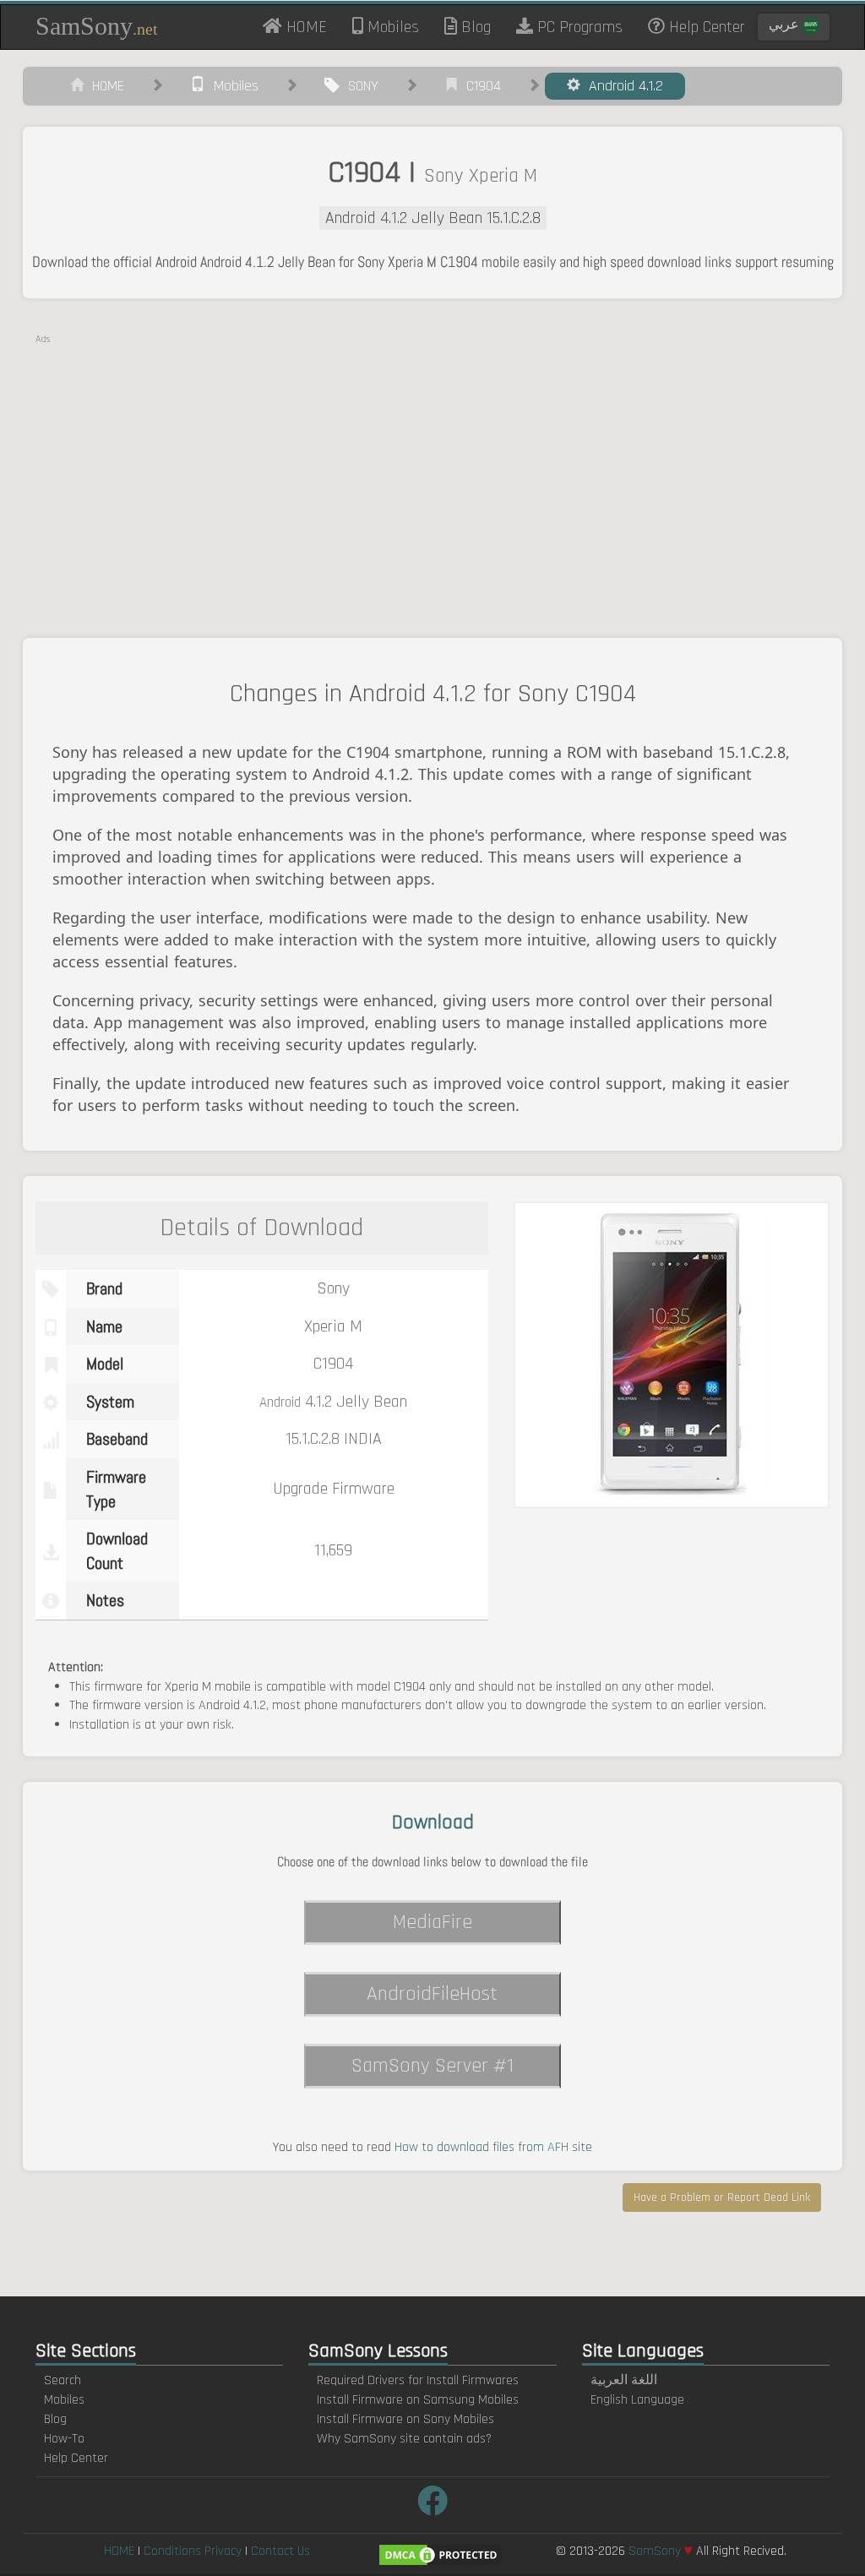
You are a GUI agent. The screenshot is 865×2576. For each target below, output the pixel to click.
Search (63, 2380)
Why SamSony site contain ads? (404, 2439)
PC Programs (578, 27)
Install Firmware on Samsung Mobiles (418, 2400)
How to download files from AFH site (493, 2147)
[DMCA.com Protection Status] (440, 2555)
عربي (786, 25)
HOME (311, 26)
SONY (359, 86)
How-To (64, 2439)
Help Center (705, 27)
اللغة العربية (624, 2380)
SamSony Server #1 (432, 2066)
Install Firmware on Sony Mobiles (405, 2419)
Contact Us (280, 2551)
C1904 (479, 86)
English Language (637, 2400)
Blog (474, 27)
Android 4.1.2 (622, 86)
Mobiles (391, 27)
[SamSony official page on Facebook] (432, 2503)
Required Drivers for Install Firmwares (418, 2380)
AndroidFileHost (432, 1994)
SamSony (97, 26)
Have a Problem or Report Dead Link (722, 2197)
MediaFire (432, 1922)
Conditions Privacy (193, 2551)
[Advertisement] (432, 465)
